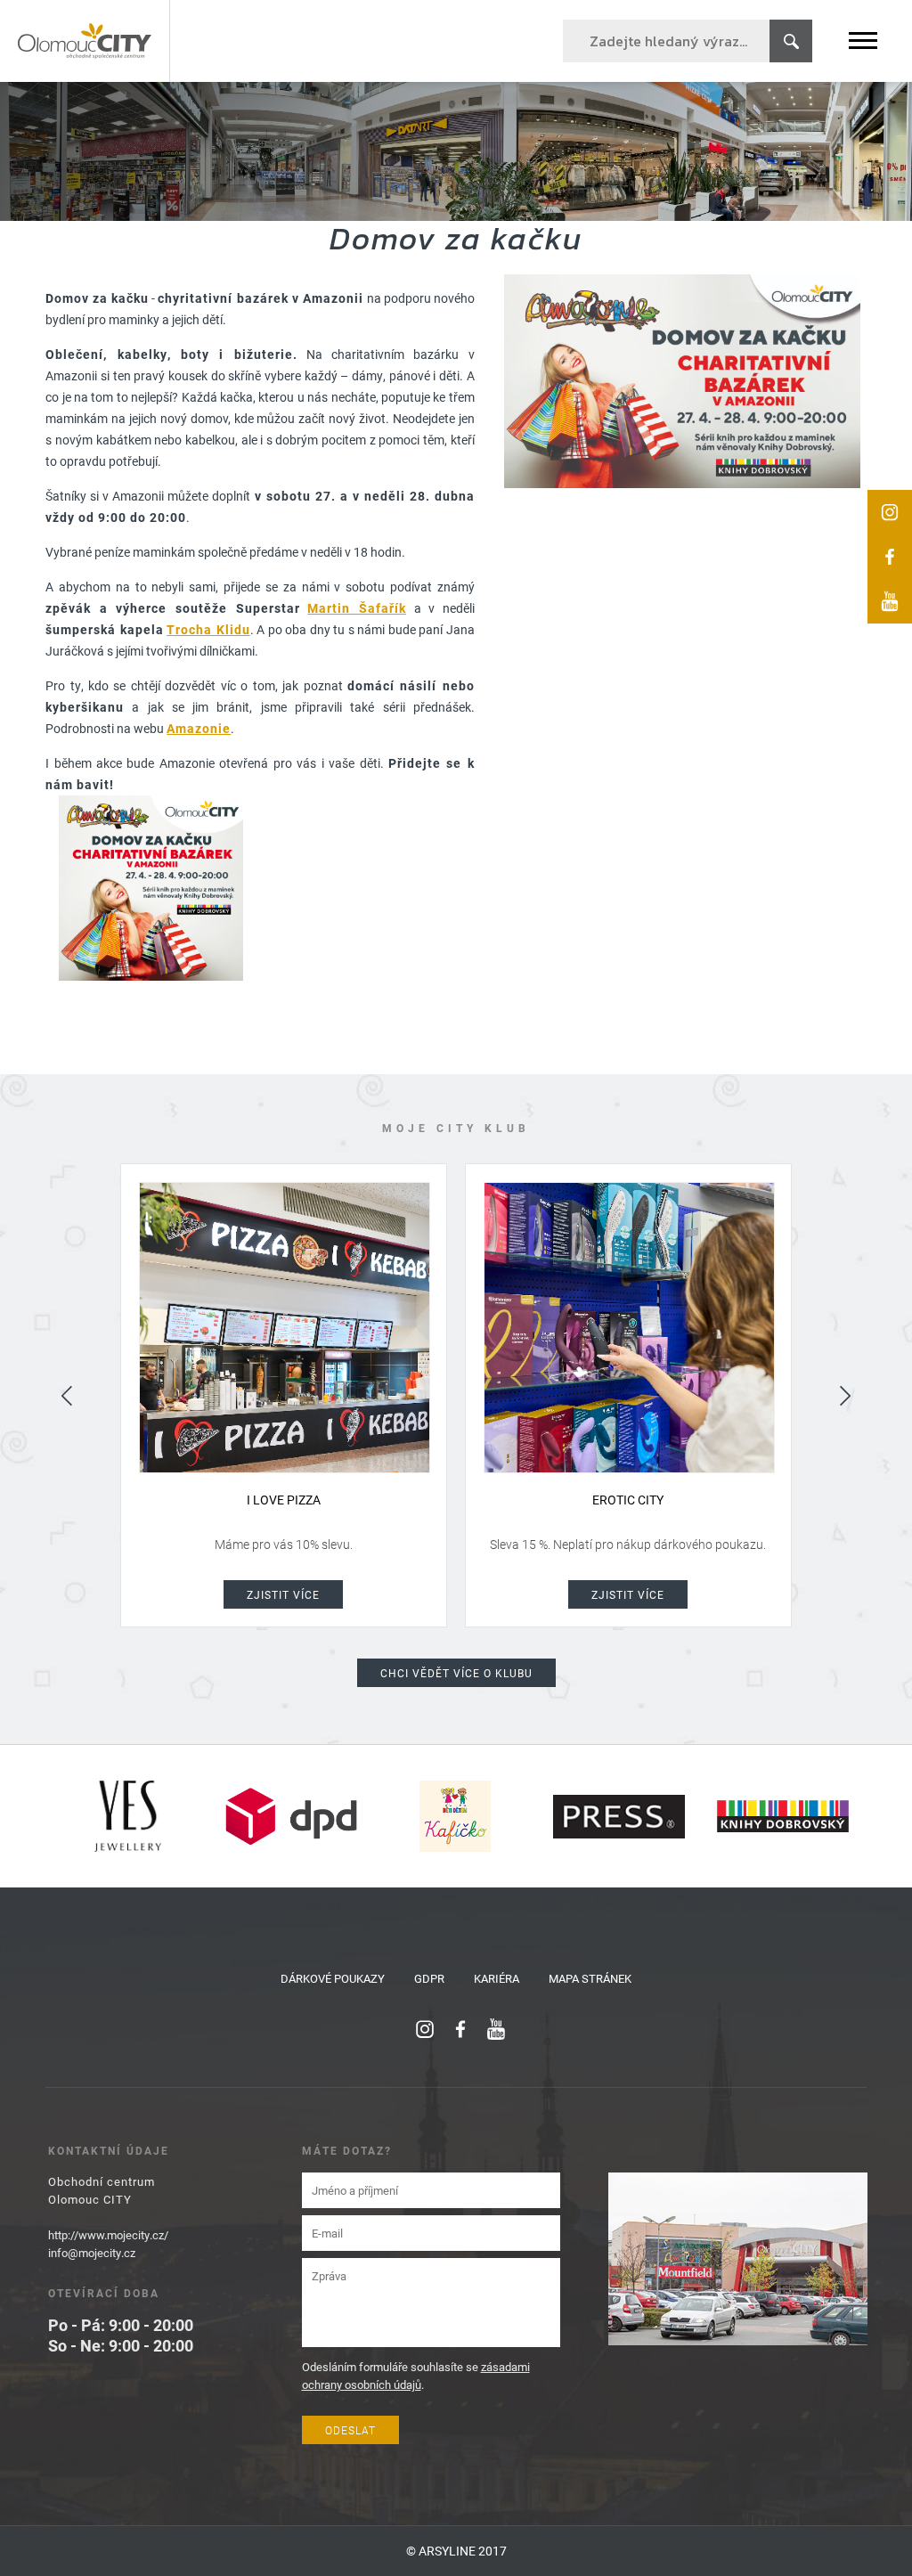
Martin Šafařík (357, 608)
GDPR (429, 1978)
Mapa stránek (590, 1978)
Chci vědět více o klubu (456, 1673)
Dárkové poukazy (333, 1978)
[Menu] (863, 41)
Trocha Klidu (208, 629)
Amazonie (199, 728)
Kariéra (497, 1978)
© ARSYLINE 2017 (456, 2551)
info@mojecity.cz (92, 2253)
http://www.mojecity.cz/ (108, 2235)
